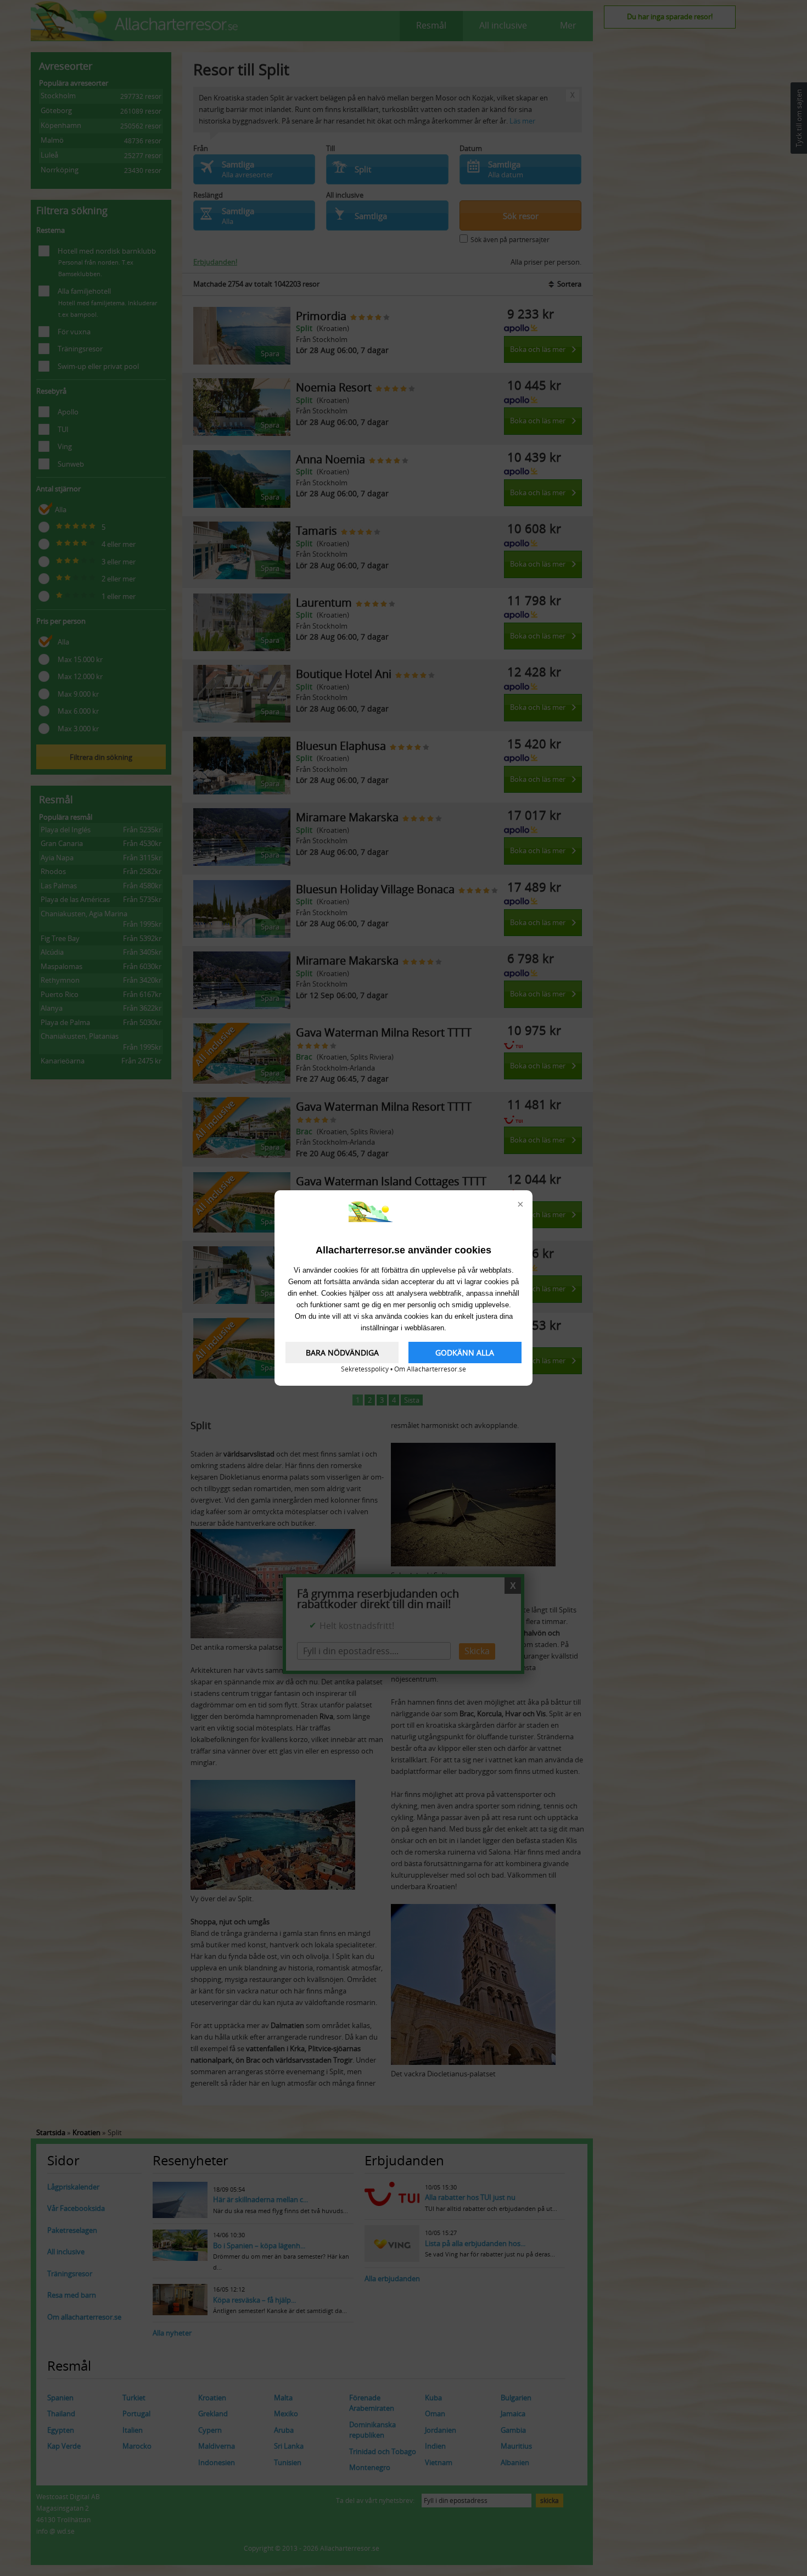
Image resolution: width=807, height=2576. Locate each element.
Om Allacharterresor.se (430, 1369)
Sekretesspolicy (365, 1369)
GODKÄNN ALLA (465, 1353)
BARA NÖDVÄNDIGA (342, 1353)
